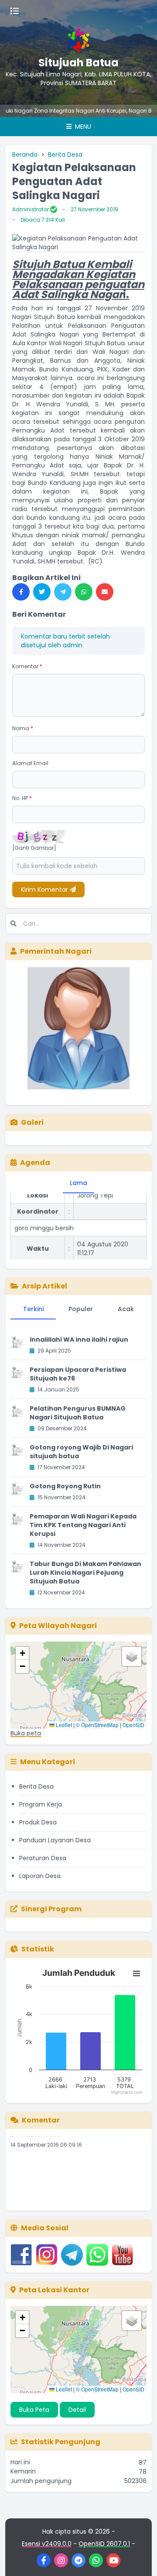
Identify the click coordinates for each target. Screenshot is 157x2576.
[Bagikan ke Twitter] (42, 592)
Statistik (38, 1949)
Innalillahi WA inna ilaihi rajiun (79, 1340)
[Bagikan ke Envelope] (105, 592)
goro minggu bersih (44, 1219)
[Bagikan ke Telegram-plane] (63, 592)
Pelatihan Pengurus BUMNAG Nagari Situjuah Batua (78, 1413)
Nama (23, 728)
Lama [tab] (78, 1183)
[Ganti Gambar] (34, 848)
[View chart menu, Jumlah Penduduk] (137, 1974)
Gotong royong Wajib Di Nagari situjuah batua (81, 1452)
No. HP (22, 798)
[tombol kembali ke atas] (140, 2559)
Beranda (25, 155)
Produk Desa (38, 1822)
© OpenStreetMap (97, 1725)
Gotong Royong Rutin (65, 1486)
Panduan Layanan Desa (55, 1840)
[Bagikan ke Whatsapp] (84, 592)
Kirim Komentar (45, 890)
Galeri (32, 1122)
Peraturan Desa (43, 1858)
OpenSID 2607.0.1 (104, 2544)
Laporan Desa (40, 1876)
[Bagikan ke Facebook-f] (21, 592)
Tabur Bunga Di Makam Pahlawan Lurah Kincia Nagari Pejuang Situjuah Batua (85, 1573)
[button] (22, 1653)
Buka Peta (34, 2410)
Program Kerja (41, 1804)
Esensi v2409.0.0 (47, 2544)
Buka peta (26, 1733)
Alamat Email (30, 763)
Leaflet (63, 1725)
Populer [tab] (81, 1309)
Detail (77, 2410)
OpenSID (133, 1725)
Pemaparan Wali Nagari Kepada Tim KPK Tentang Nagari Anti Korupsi (83, 1525)
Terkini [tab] (33, 1309)
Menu (82, 127)
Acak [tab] (126, 1309)
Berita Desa (65, 155)
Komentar (27, 666)
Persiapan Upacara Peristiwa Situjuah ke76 (78, 1374)
